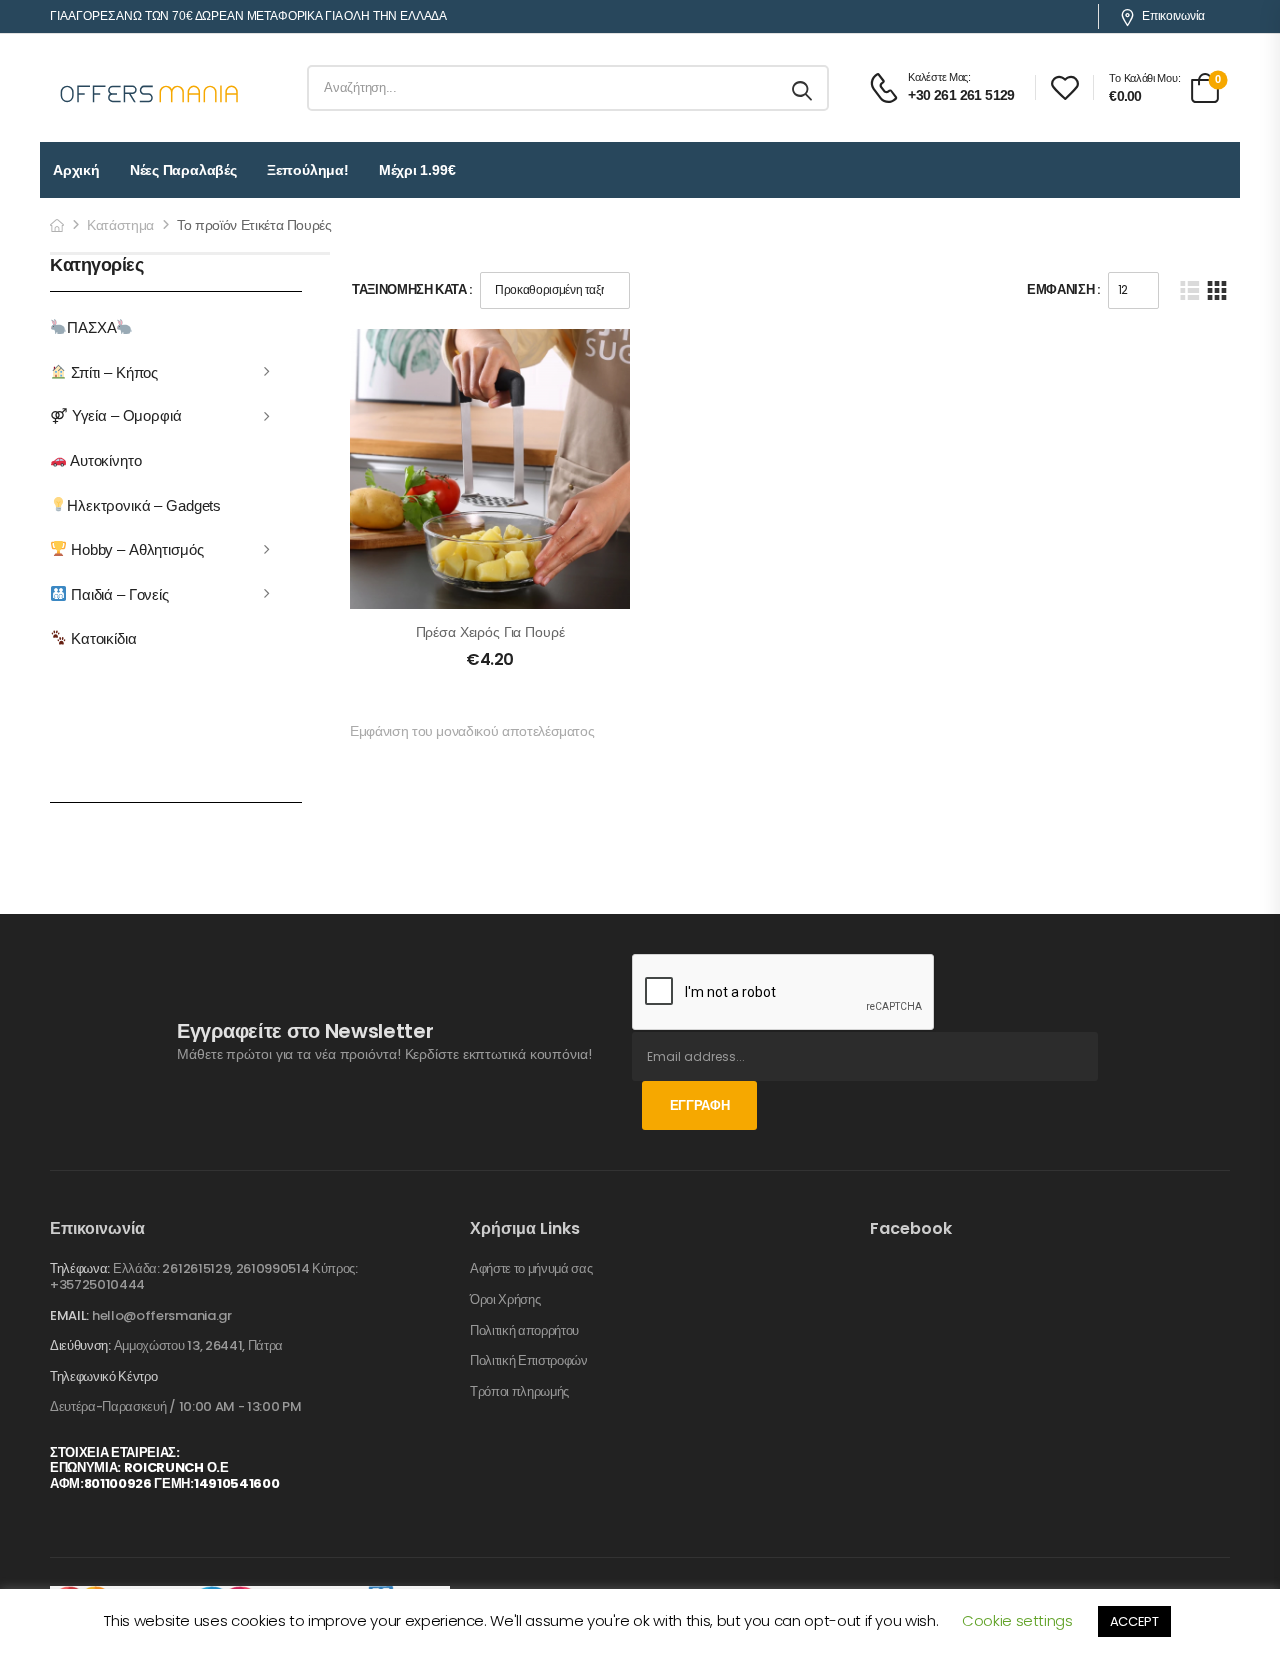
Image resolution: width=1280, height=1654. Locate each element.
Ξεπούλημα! (308, 170)
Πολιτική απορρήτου (524, 1331)
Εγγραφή (700, 1105)
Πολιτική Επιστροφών (529, 1361)
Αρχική (76, 170)
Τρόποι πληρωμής (519, 1392)
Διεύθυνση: (80, 1345)
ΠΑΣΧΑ (91, 327)
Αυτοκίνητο (104, 460)
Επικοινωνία (1173, 16)
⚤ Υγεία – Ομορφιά (116, 415)
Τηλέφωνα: (80, 1268)
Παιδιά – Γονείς (118, 593)
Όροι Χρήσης (505, 1300)
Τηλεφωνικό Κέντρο (103, 1377)
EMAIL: (69, 1315)
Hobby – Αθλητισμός (135, 549)
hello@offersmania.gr (162, 1315)
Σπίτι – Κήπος (112, 371)
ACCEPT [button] (1134, 1621)
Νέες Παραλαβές (183, 170)
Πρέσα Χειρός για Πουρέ (490, 632)
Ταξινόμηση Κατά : (412, 289)
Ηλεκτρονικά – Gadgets (144, 504)
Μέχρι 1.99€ (417, 170)
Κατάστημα (120, 225)
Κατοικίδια (101, 638)
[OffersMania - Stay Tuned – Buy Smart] (150, 88)
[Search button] (803, 88)
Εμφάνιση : (1063, 289)
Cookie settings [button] (1017, 1620)
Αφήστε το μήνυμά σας (531, 1269)
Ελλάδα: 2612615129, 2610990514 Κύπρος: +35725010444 (204, 1276)
